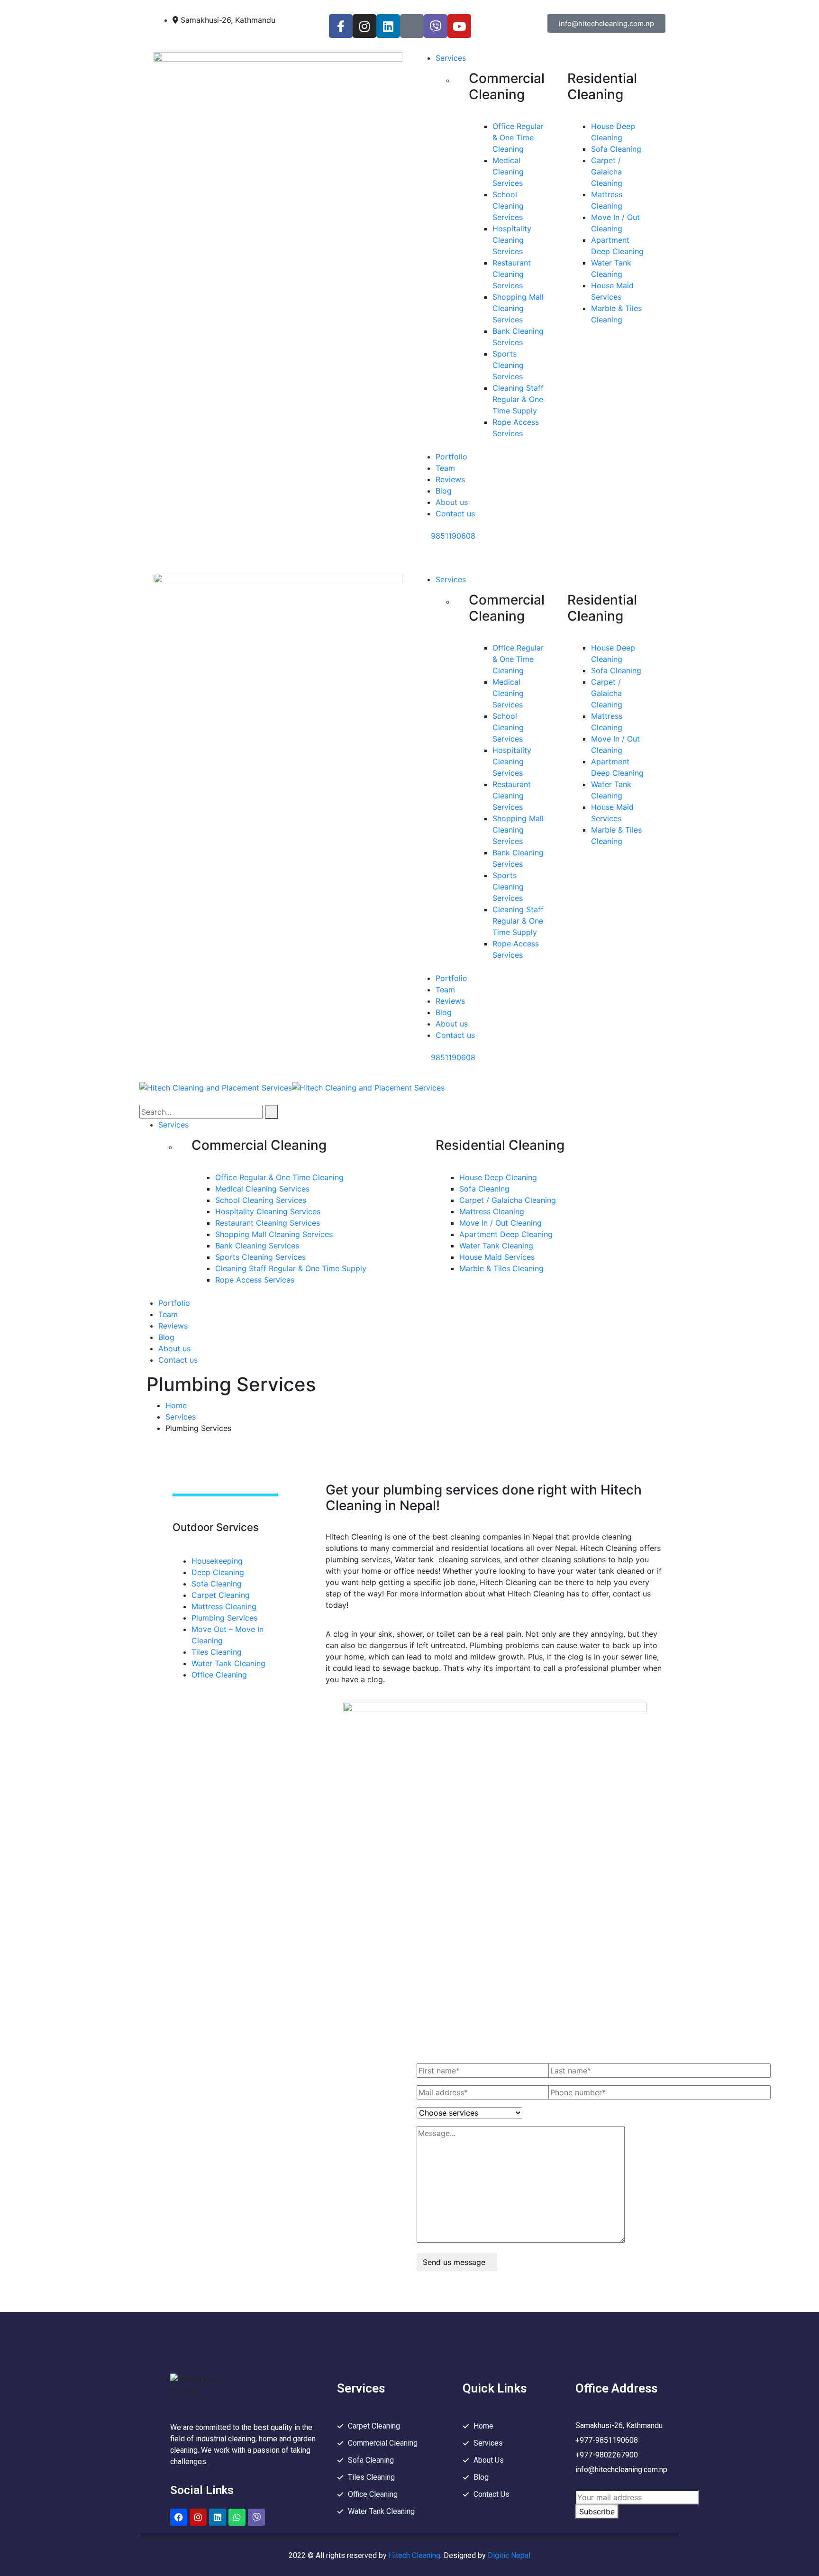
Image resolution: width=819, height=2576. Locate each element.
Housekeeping (217, 1561)
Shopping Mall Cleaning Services (518, 308)
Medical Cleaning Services (508, 172)
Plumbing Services (224, 1618)
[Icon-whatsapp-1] (412, 26)
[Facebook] (179, 2517)
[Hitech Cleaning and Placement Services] (216, 1087)
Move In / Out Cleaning (500, 1223)
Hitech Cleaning (414, 2555)
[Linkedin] (388, 26)
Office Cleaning (219, 1675)
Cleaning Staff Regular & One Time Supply (518, 399)
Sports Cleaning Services (508, 365)
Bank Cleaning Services (257, 1246)
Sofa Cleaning (616, 149)
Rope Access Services (255, 1280)
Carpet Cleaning (221, 1595)
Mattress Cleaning (492, 1211)
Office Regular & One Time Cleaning (518, 138)
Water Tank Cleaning (496, 1246)
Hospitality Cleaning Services (512, 240)
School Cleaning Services (508, 206)
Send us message (454, 2262)
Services (181, 1417)
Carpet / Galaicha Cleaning (607, 172)
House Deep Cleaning (498, 1177)
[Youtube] (459, 26)
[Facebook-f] (341, 26)
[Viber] (436, 26)
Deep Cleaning (218, 1572)
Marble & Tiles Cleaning (501, 1268)
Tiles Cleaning (217, 1652)
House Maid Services (497, 1257)
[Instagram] (364, 26)
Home (176, 1405)
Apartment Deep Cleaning (506, 1234)
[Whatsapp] (237, 2517)
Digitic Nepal (508, 2555)
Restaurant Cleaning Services (512, 274)
